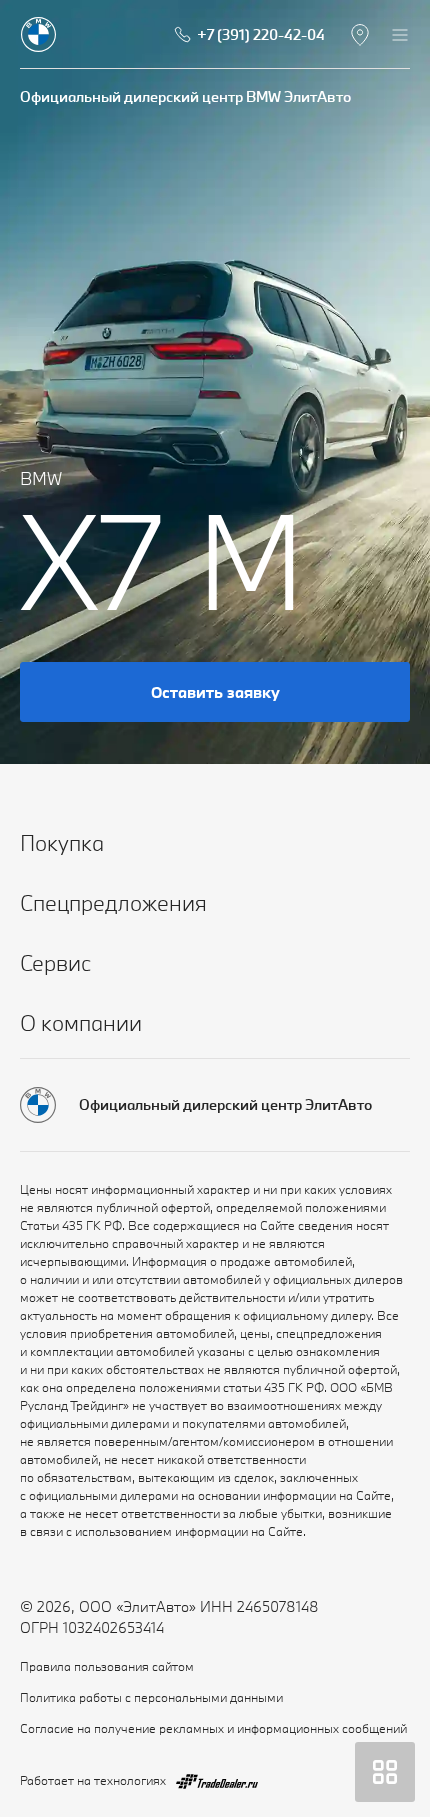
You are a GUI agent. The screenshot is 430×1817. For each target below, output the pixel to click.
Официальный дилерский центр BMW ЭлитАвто (185, 96)
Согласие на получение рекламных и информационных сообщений (213, 1728)
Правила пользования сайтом (107, 1666)
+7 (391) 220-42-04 (261, 34)
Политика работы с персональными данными (151, 1697)
